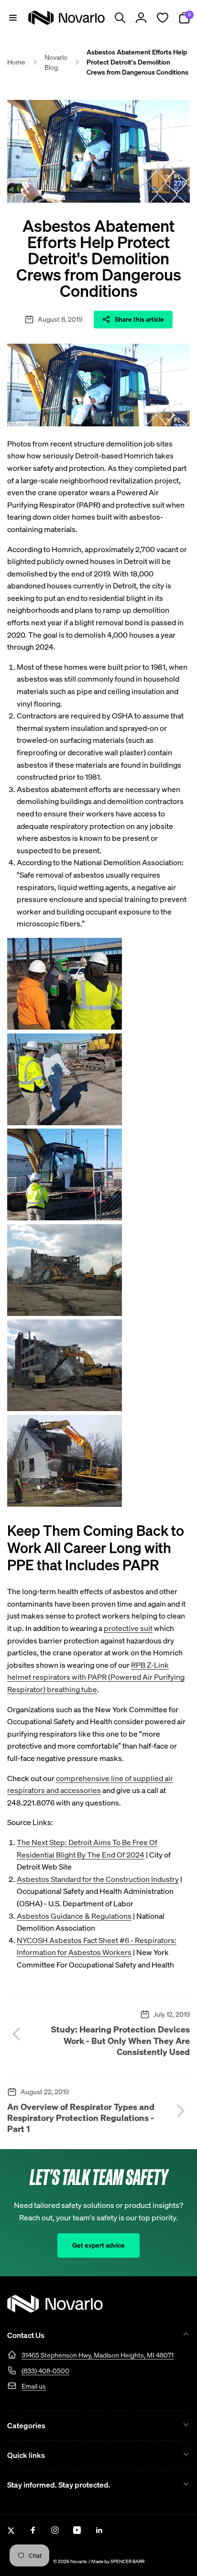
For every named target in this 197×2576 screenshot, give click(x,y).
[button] (13, 18)
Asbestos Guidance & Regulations (74, 1916)
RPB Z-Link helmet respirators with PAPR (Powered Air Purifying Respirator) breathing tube (96, 1677)
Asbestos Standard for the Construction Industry (98, 1879)
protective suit (128, 1628)
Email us (34, 2386)
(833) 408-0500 (45, 2371)
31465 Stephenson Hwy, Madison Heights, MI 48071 (98, 2355)
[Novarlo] (55, 2310)
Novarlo (79, 2561)
